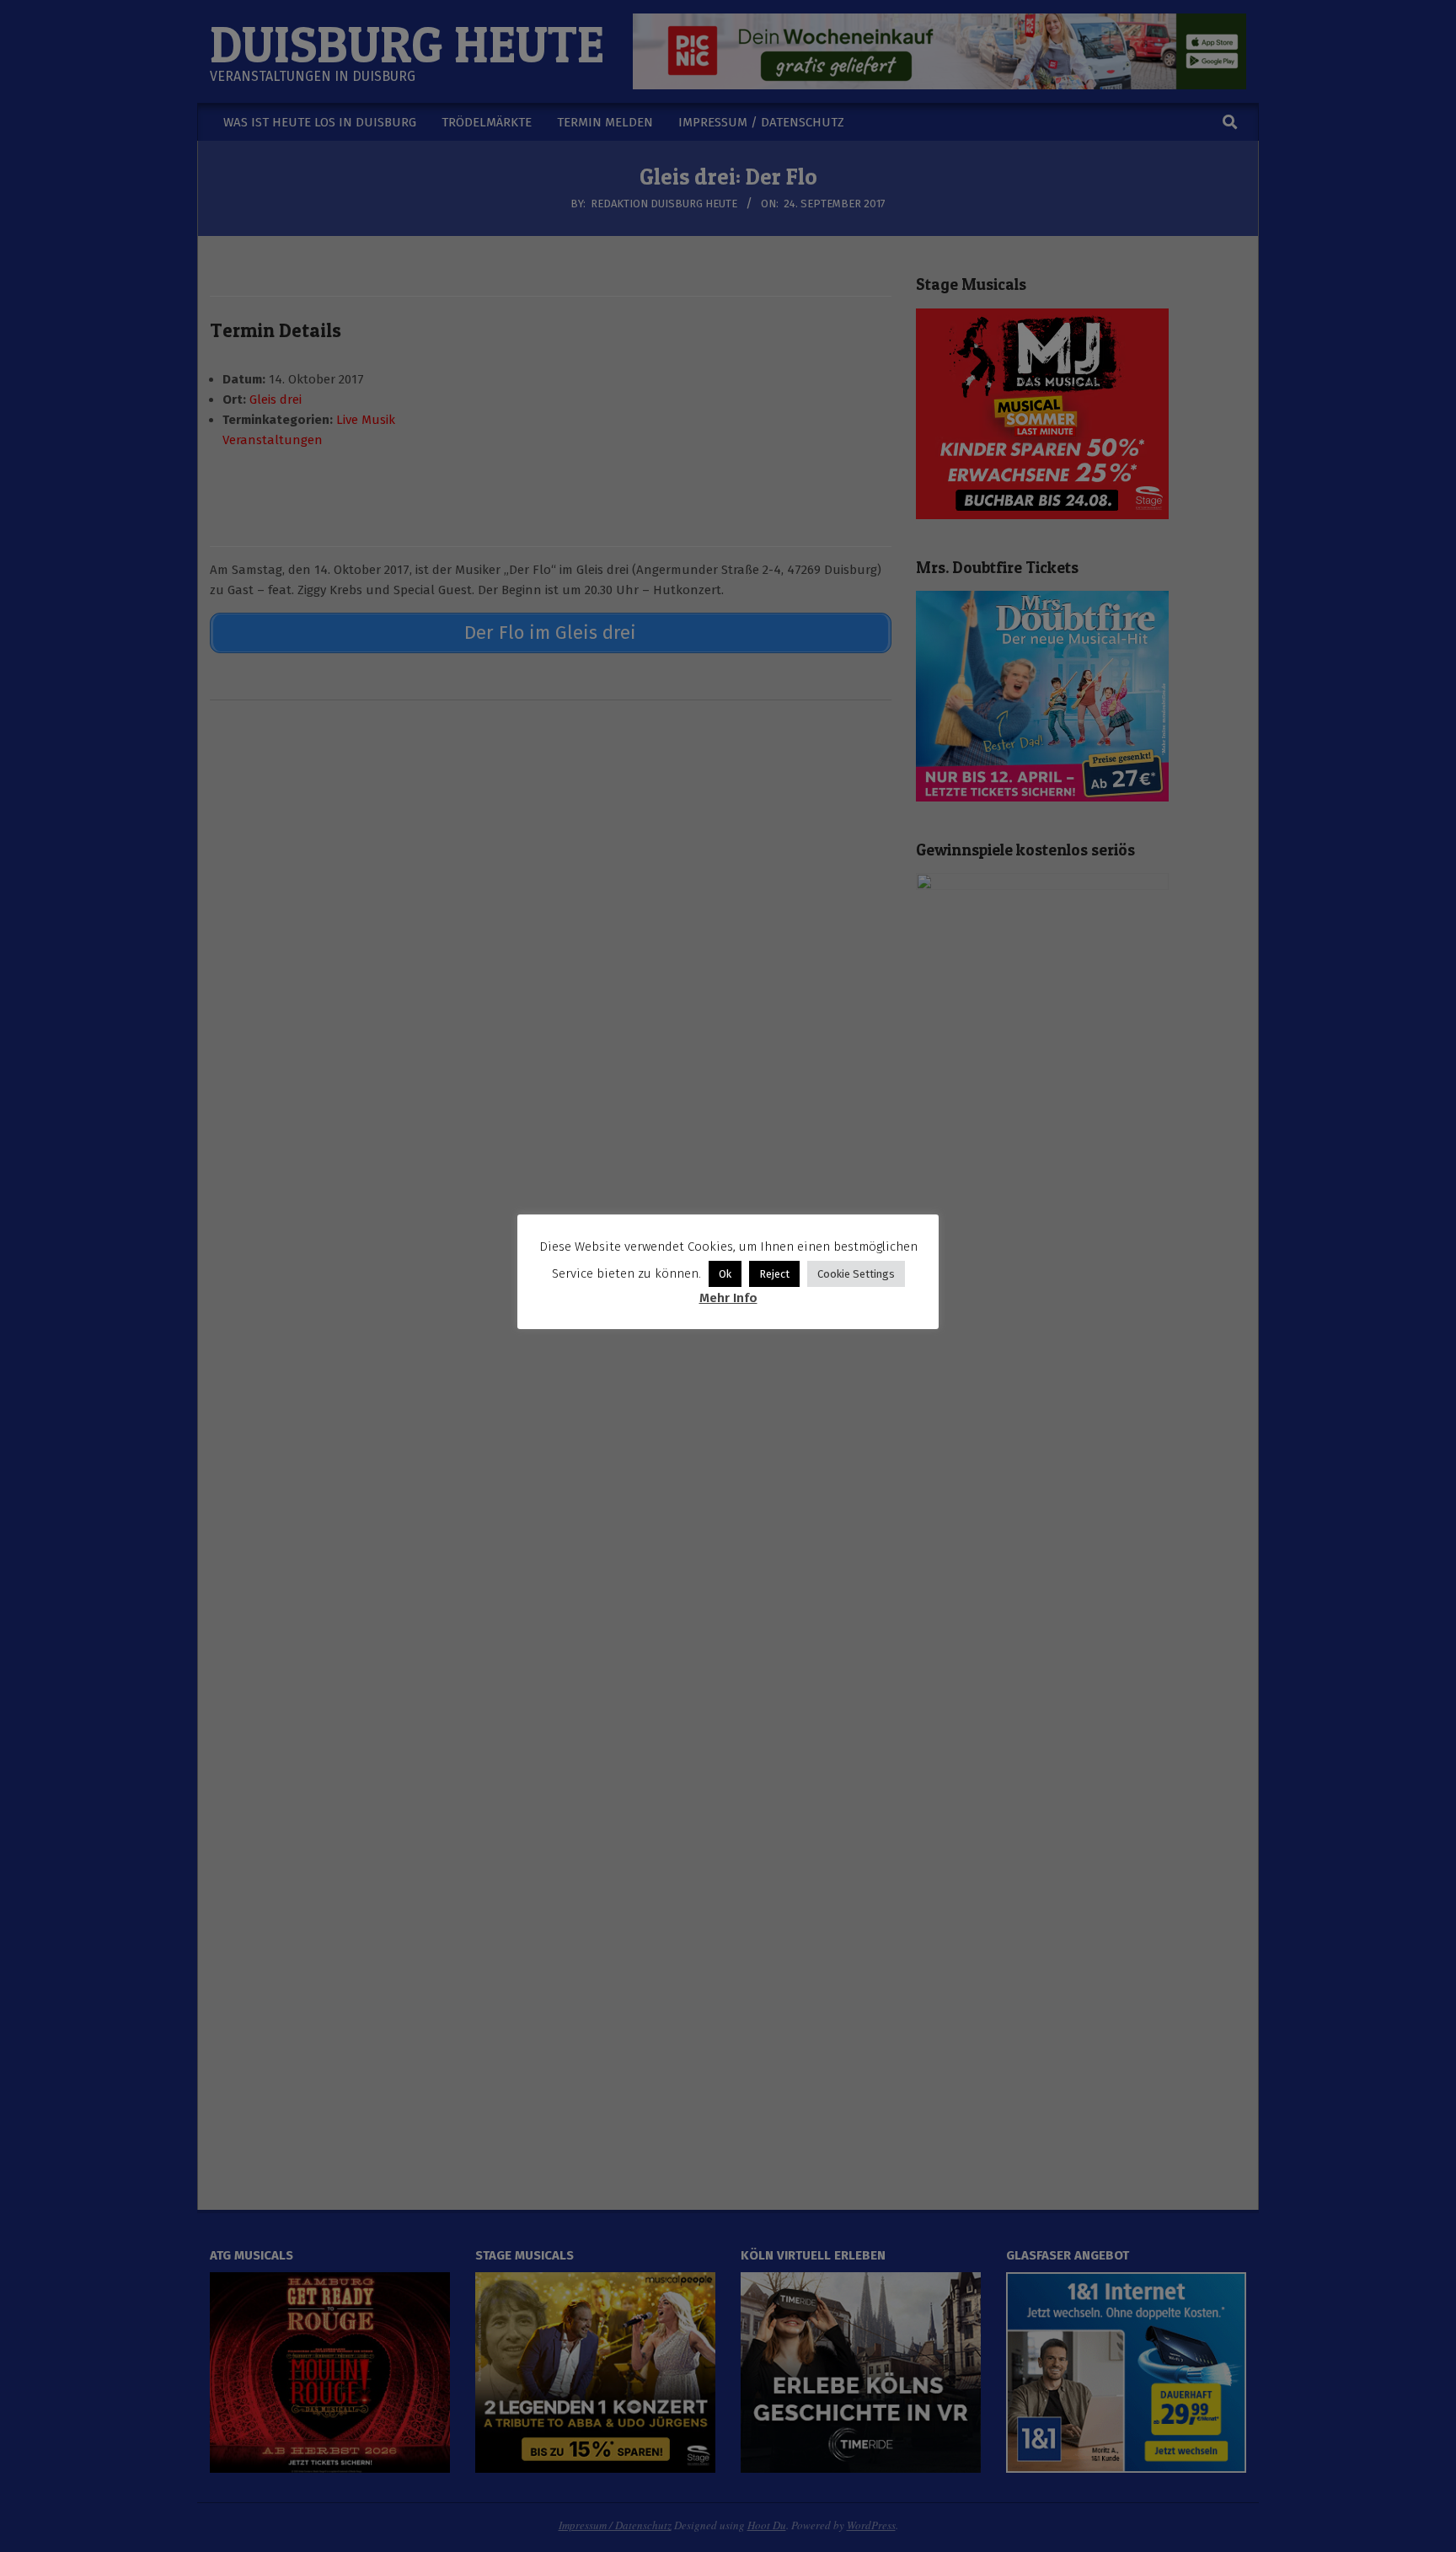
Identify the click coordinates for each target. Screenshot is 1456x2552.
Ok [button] (725, 1274)
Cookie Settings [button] (856, 1274)
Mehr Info (728, 1298)
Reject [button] (774, 1274)
